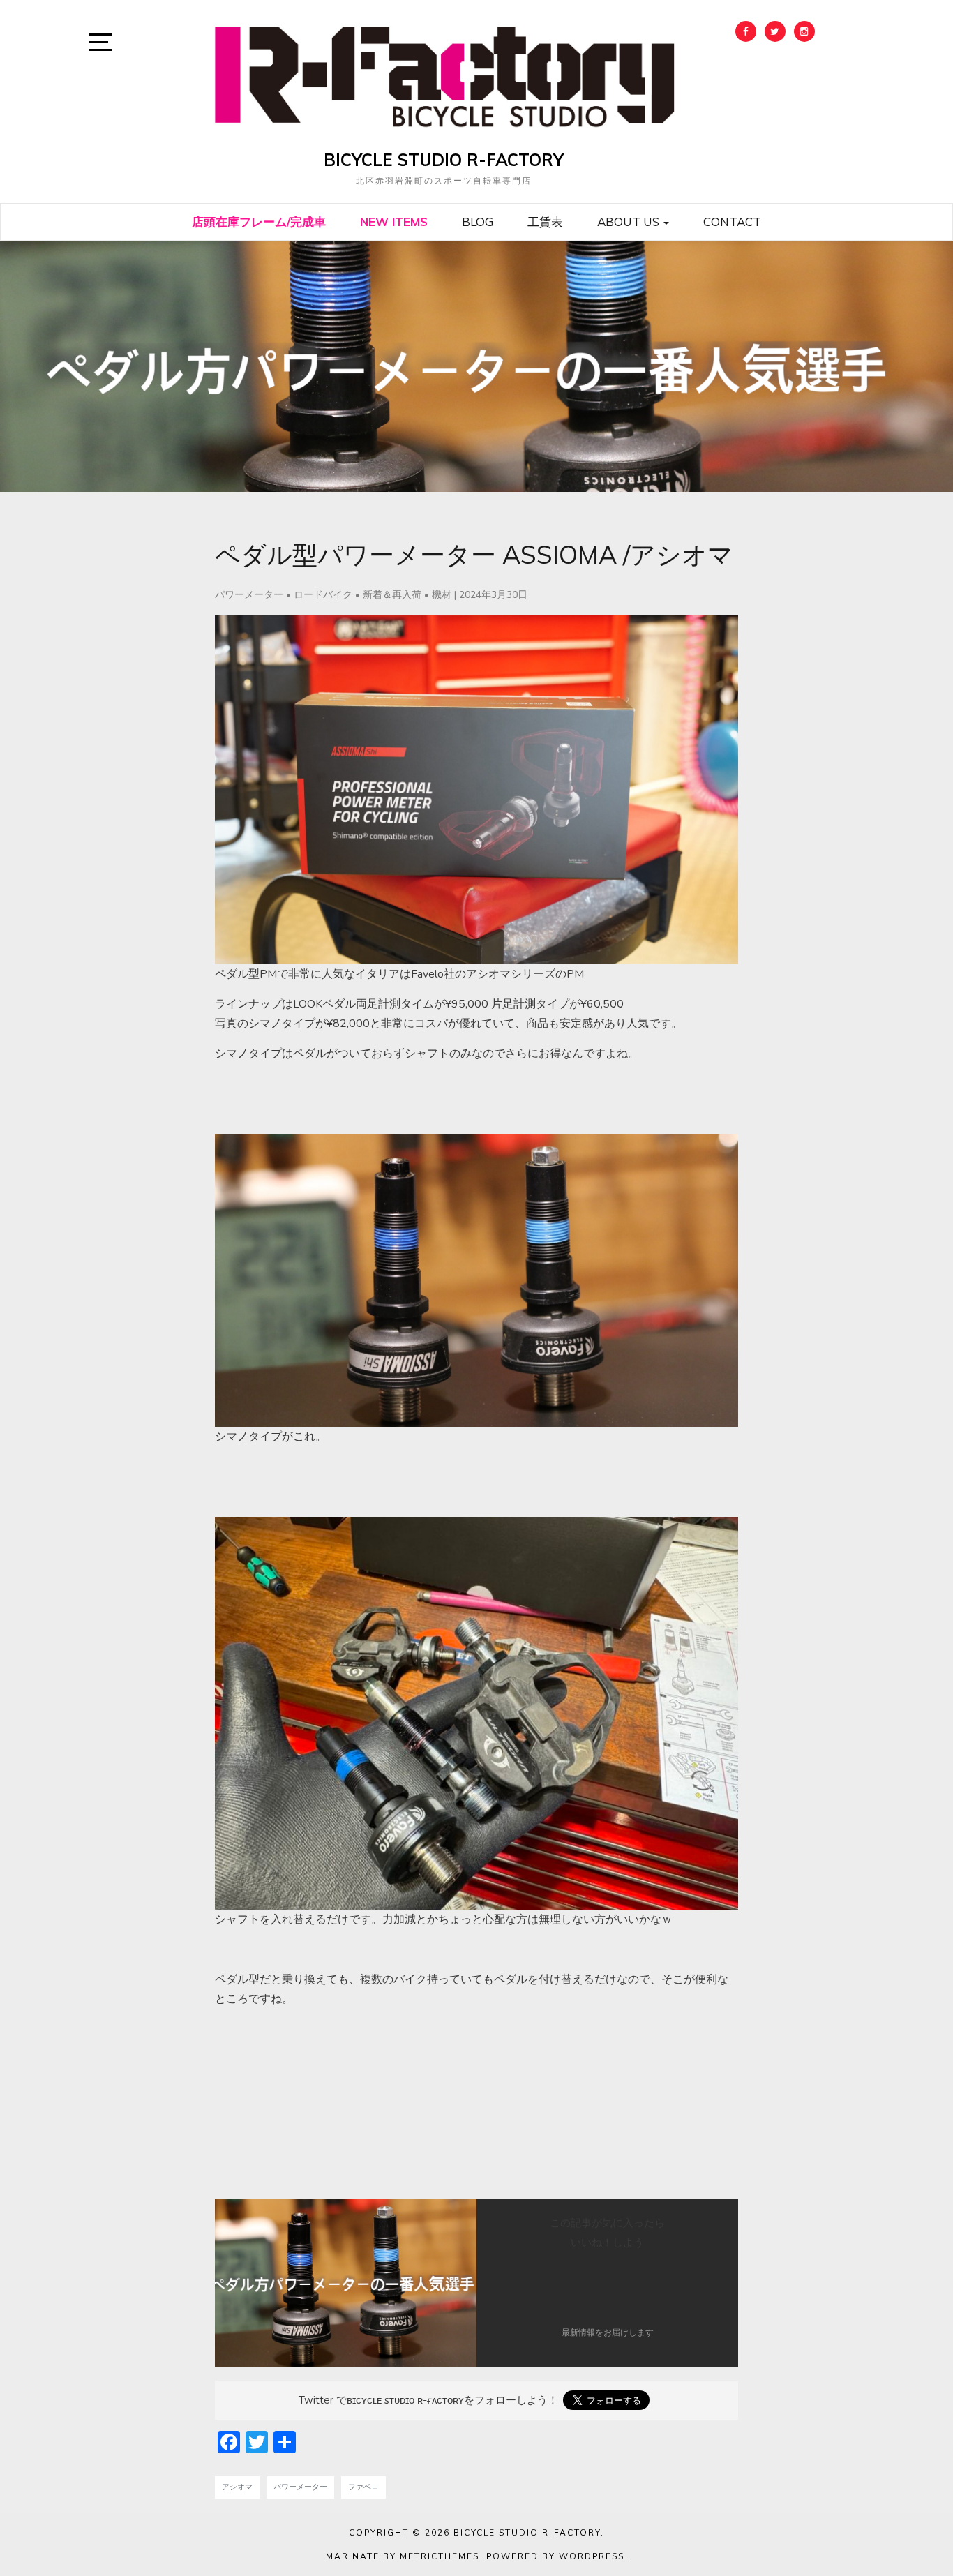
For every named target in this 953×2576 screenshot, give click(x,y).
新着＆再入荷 (392, 595)
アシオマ (237, 2487)
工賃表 (545, 222)
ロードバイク (323, 595)
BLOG (478, 222)
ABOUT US (630, 222)
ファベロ (363, 2487)
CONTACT (732, 222)
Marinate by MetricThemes (403, 2556)
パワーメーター (249, 595)
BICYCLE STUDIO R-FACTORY (444, 160)
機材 (442, 595)
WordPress (592, 2556)
